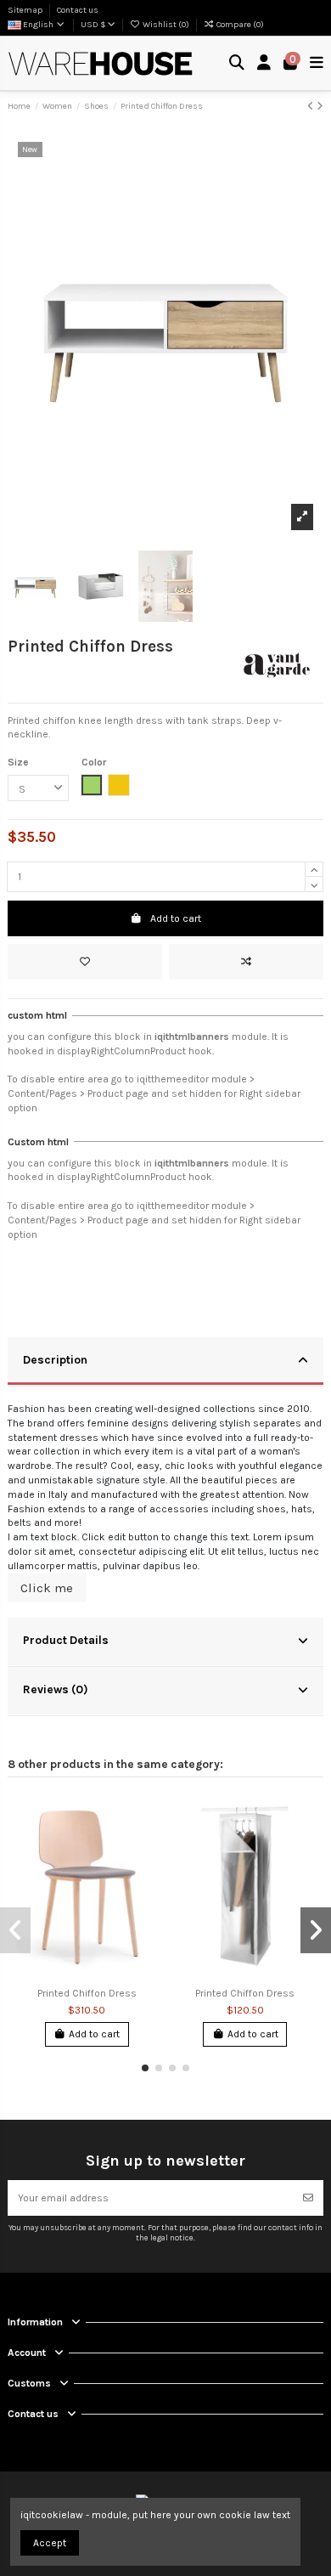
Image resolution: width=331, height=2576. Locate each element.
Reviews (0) (56, 1689)
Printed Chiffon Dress (87, 1993)
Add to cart (176, 918)
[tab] (165, 1362)
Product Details (66, 1640)
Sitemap (26, 10)
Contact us (78, 10)
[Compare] (146, 1845)
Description (55, 1359)
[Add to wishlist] (85, 962)
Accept (50, 2543)
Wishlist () (166, 25)
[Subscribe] (308, 2198)
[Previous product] (312, 106)
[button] (145, 2068)
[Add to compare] (246, 962)
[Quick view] (146, 1873)
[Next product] (320, 106)
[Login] (264, 63)
